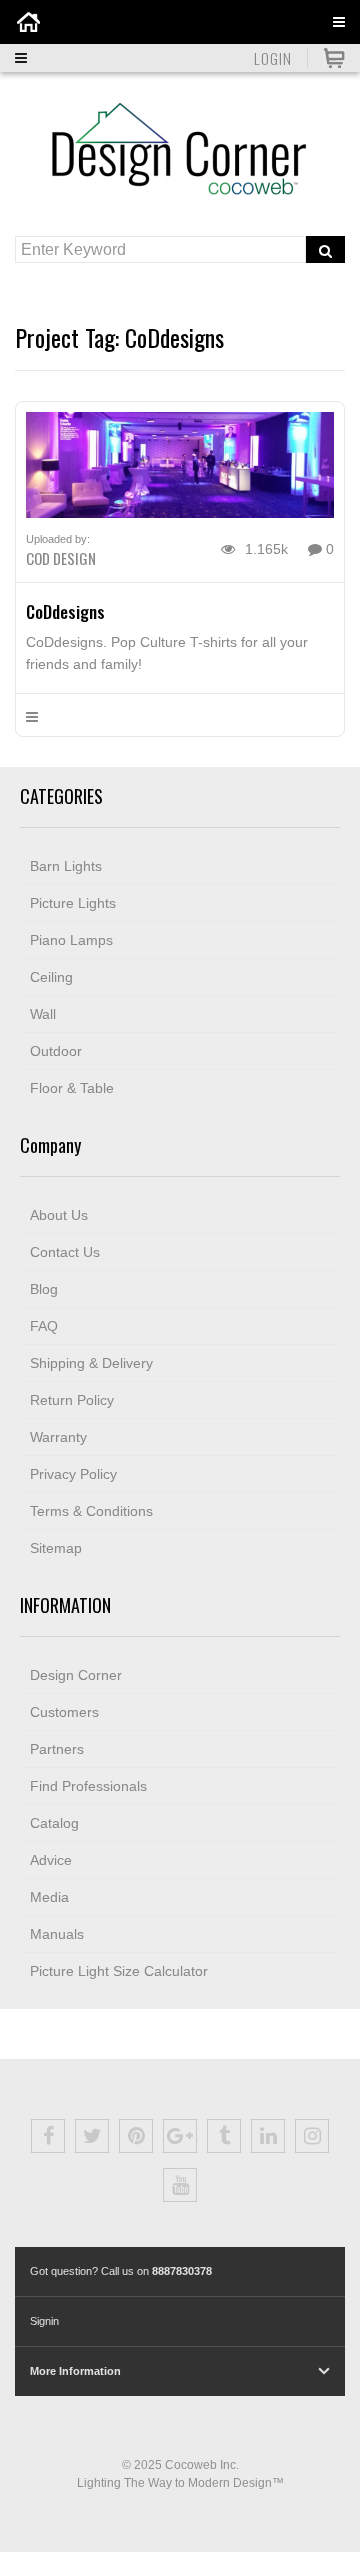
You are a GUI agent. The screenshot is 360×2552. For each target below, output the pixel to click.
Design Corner (76, 1675)
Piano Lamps (71, 940)
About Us (59, 1215)
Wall (43, 1014)
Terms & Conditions (91, 1511)
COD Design (61, 558)
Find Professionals (88, 1786)
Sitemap (56, 1548)
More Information (75, 2371)
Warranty (58, 1437)
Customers (64, 1712)
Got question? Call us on (121, 2271)
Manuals (57, 1934)
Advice (51, 1860)
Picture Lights (73, 903)
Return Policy (72, 1400)
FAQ (44, 1326)
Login (273, 58)
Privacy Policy (73, 1474)
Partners (57, 1749)
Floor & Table (72, 1088)
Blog (44, 1289)
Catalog (54, 1823)
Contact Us (65, 1252)
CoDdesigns (65, 611)
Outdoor (56, 1051)
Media (49, 1897)
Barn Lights (66, 866)
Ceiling (51, 977)
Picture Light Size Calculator (119, 1971)
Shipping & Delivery (91, 1363)
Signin (44, 2321)
